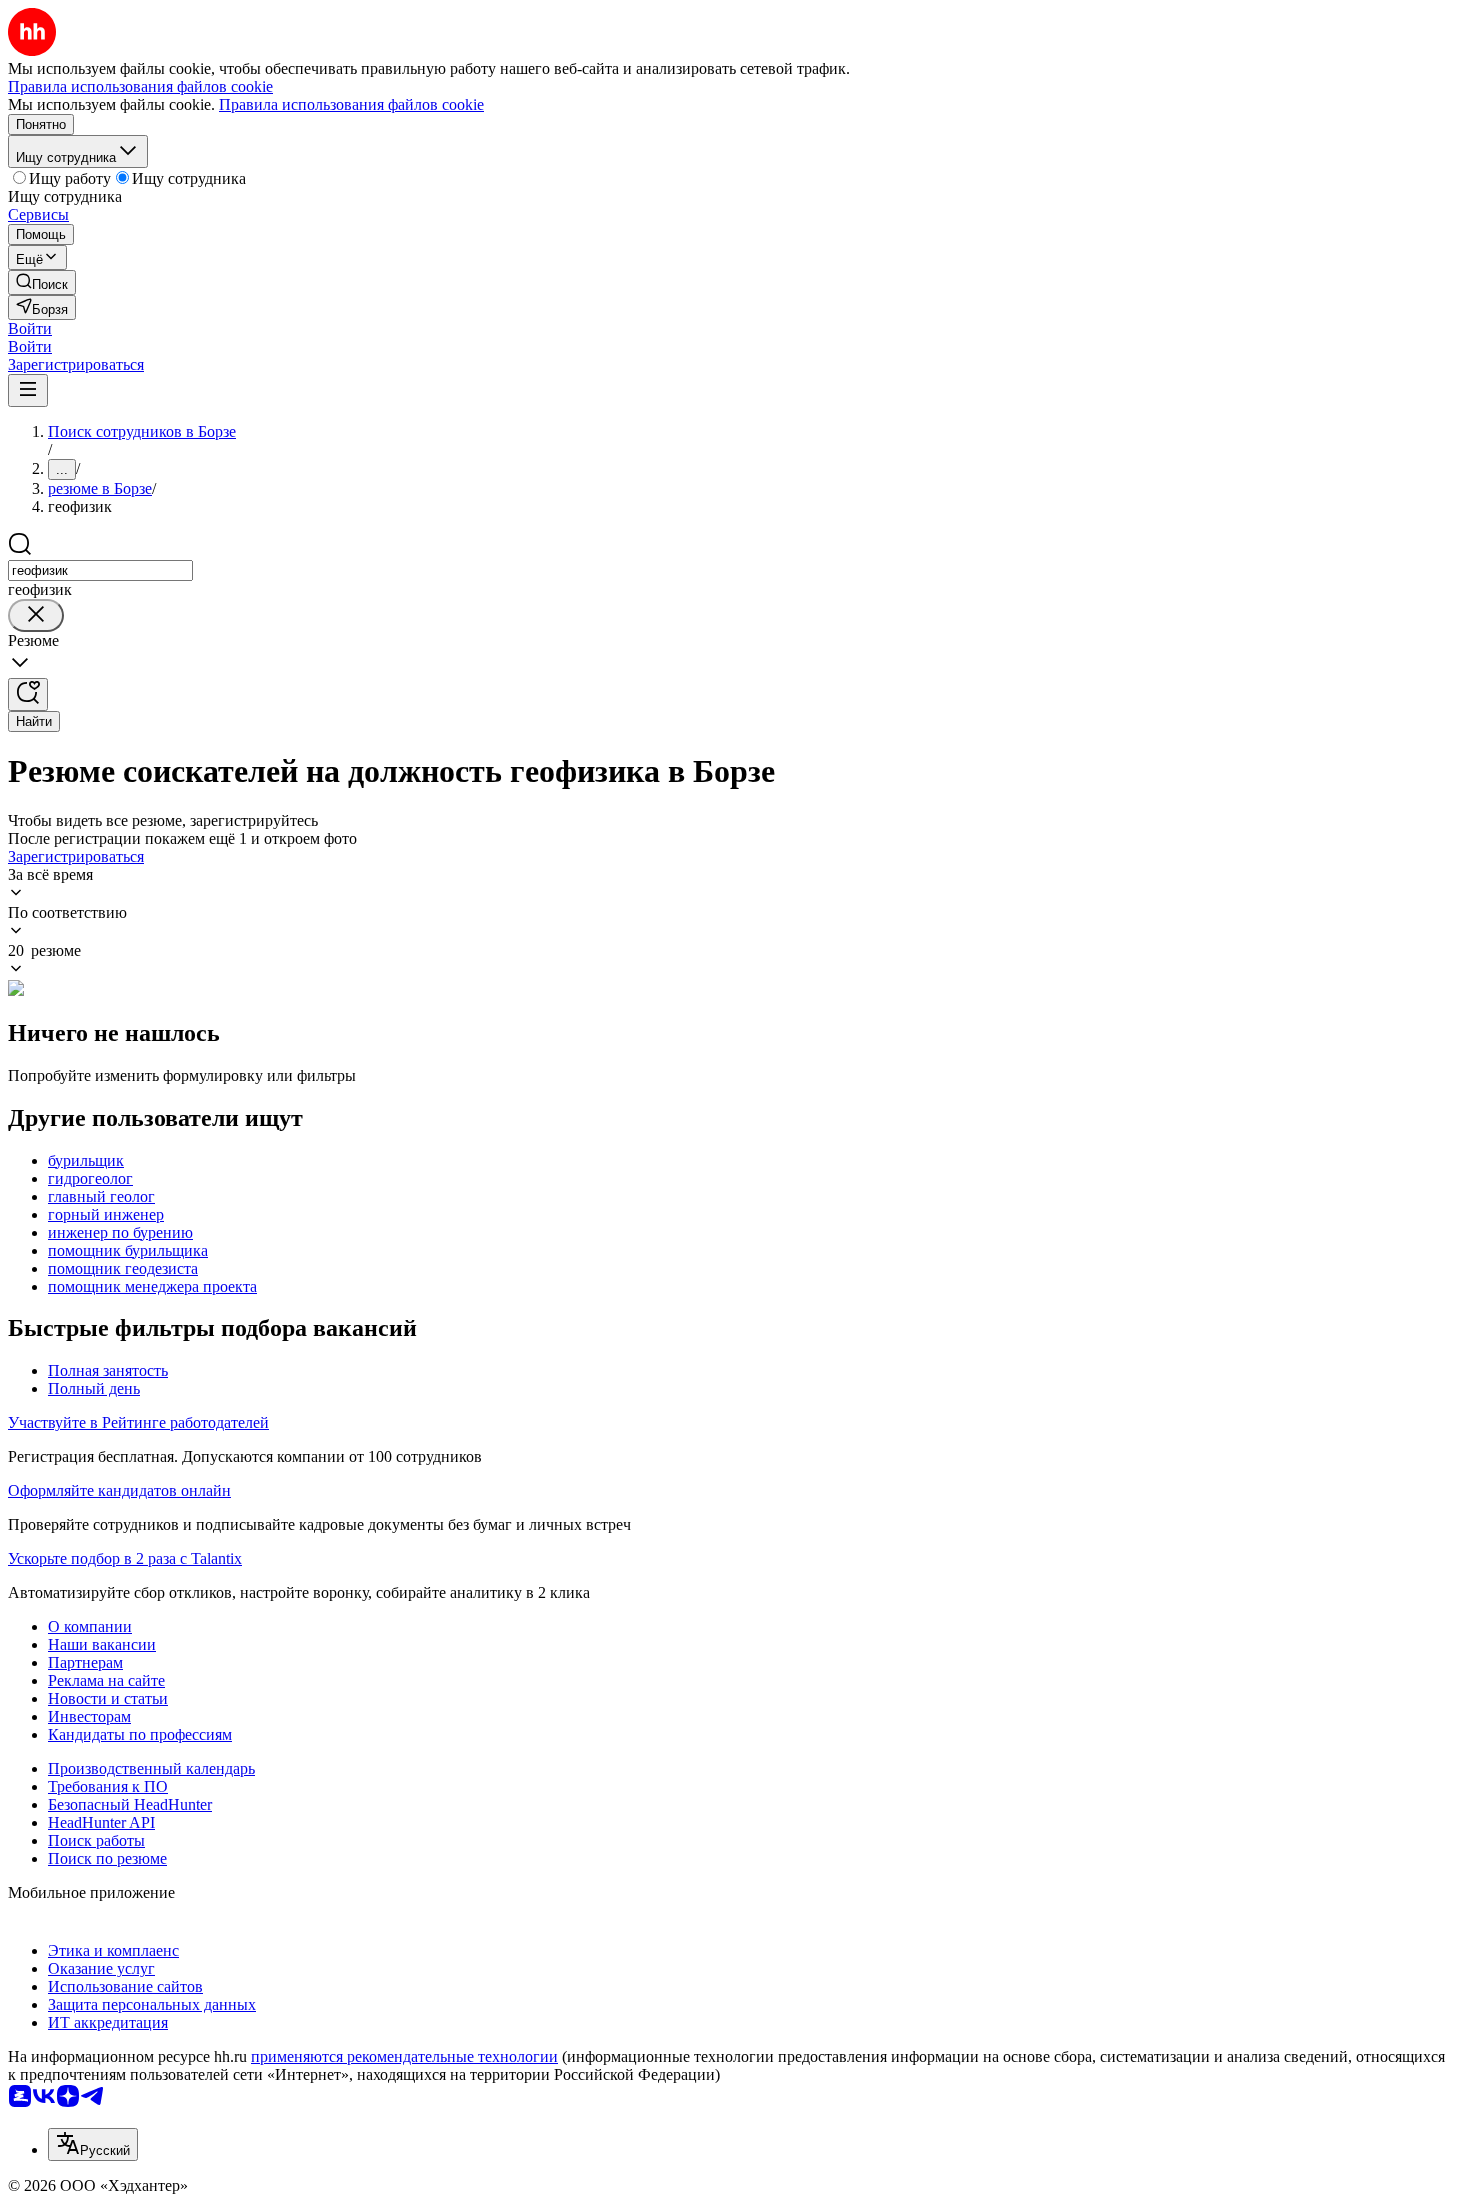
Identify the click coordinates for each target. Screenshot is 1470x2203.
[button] (30, 328)
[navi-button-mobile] (28, 390)
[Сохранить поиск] (28, 694)
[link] (42, 282)
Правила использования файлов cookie (351, 104)
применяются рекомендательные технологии (404, 2056)
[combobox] (100, 570)
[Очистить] (36, 615)
